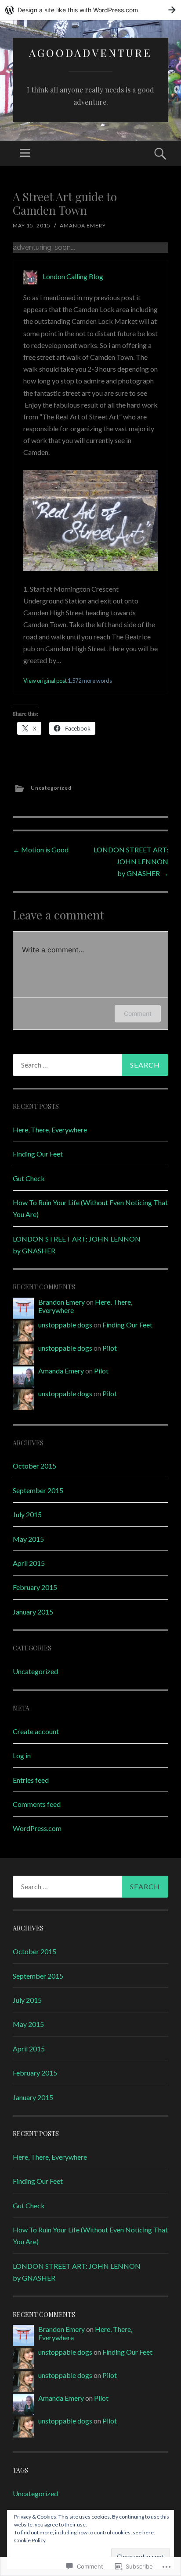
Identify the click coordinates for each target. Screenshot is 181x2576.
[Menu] (25, 153)
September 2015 (38, 1490)
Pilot (110, 1348)
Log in (22, 1755)
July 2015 (27, 1514)
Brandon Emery (62, 1302)
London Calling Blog (73, 276)
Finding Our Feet (38, 1154)
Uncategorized (51, 788)
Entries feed (31, 1780)
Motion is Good (41, 850)
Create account (36, 1731)
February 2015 (35, 1587)
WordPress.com (37, 1828)
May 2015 (28, 1539)
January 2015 (33, 1612)
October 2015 (34, 1466)
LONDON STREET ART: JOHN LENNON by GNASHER (131, 861)
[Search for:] (90, 1065)
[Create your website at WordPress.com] (90, 10)
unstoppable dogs (65, 1325)
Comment (138, 1013)
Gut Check (29, 1178)
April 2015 (29, 1563)
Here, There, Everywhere (50, 1130)
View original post (45, 681)
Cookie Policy (30, 2540)
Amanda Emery (83, 225)
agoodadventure (90, 53)
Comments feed (37, 1804)
